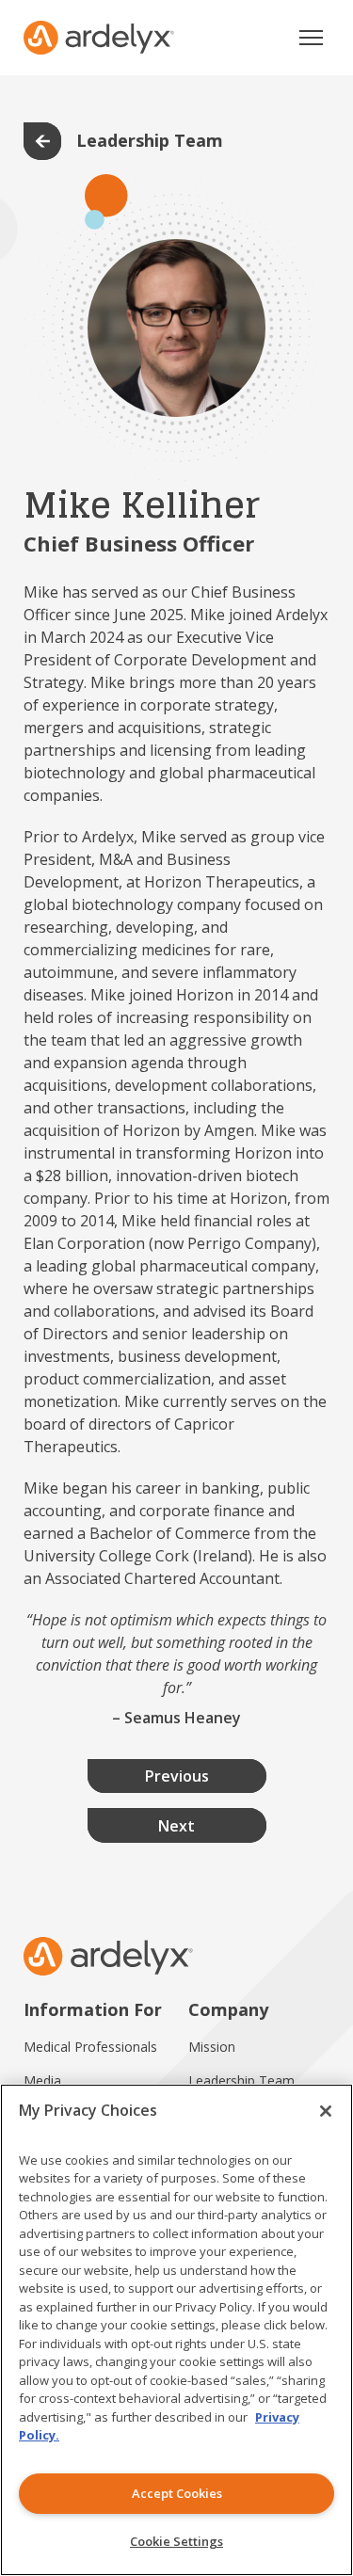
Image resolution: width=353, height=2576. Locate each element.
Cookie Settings (176, 2541)
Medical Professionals (90, 2047)
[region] (176, 2330)
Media (42, 2080)
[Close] (326, 2111)
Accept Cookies (177, 2493)
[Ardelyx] (99, 38)
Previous (177, 1776)
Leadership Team (241, 2080)
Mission (212, 2047)
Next (176, 1826)
